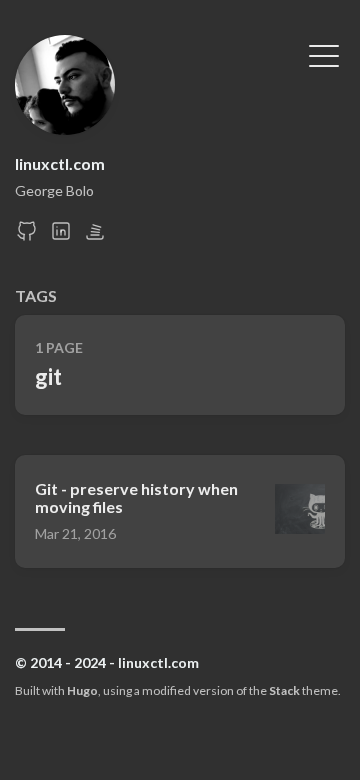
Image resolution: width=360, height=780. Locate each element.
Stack (284, 690)
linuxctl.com (60, 163)
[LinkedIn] (61, 236)
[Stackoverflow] (95, 236)
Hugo (82, 690)
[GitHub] (27, 236)
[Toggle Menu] (324, 54)
